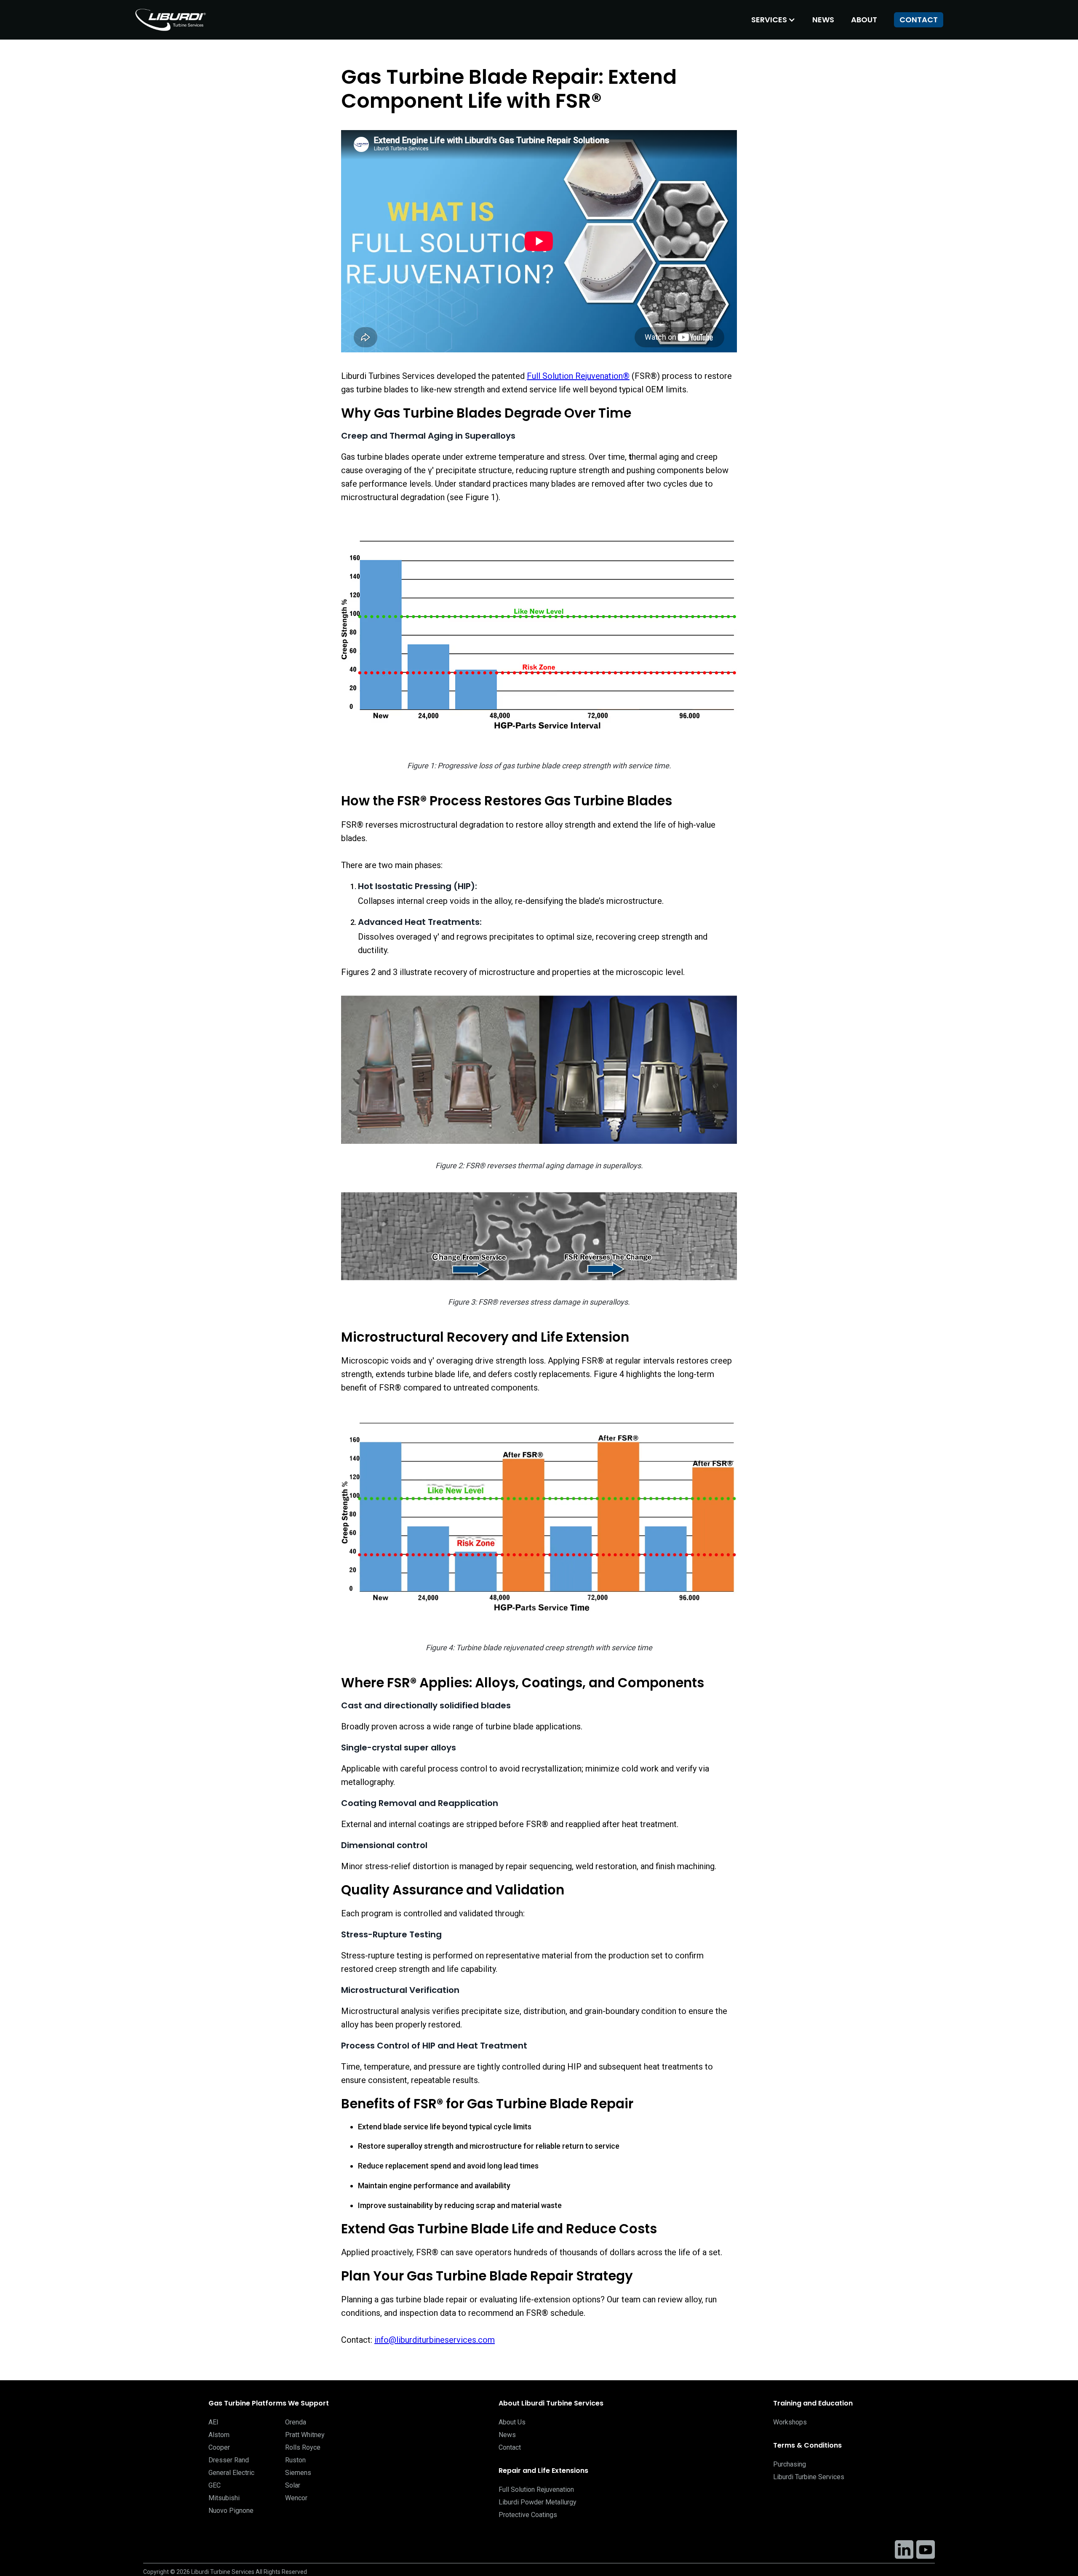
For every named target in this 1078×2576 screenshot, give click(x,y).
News (823, 20)
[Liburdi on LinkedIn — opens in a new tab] (904, 2549)
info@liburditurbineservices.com (435, 2340)
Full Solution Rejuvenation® (578, 376)
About (864, 20)
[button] (773, 20)
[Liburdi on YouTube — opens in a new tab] (926, 2549)
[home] (173, 20)
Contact (919, 20)
